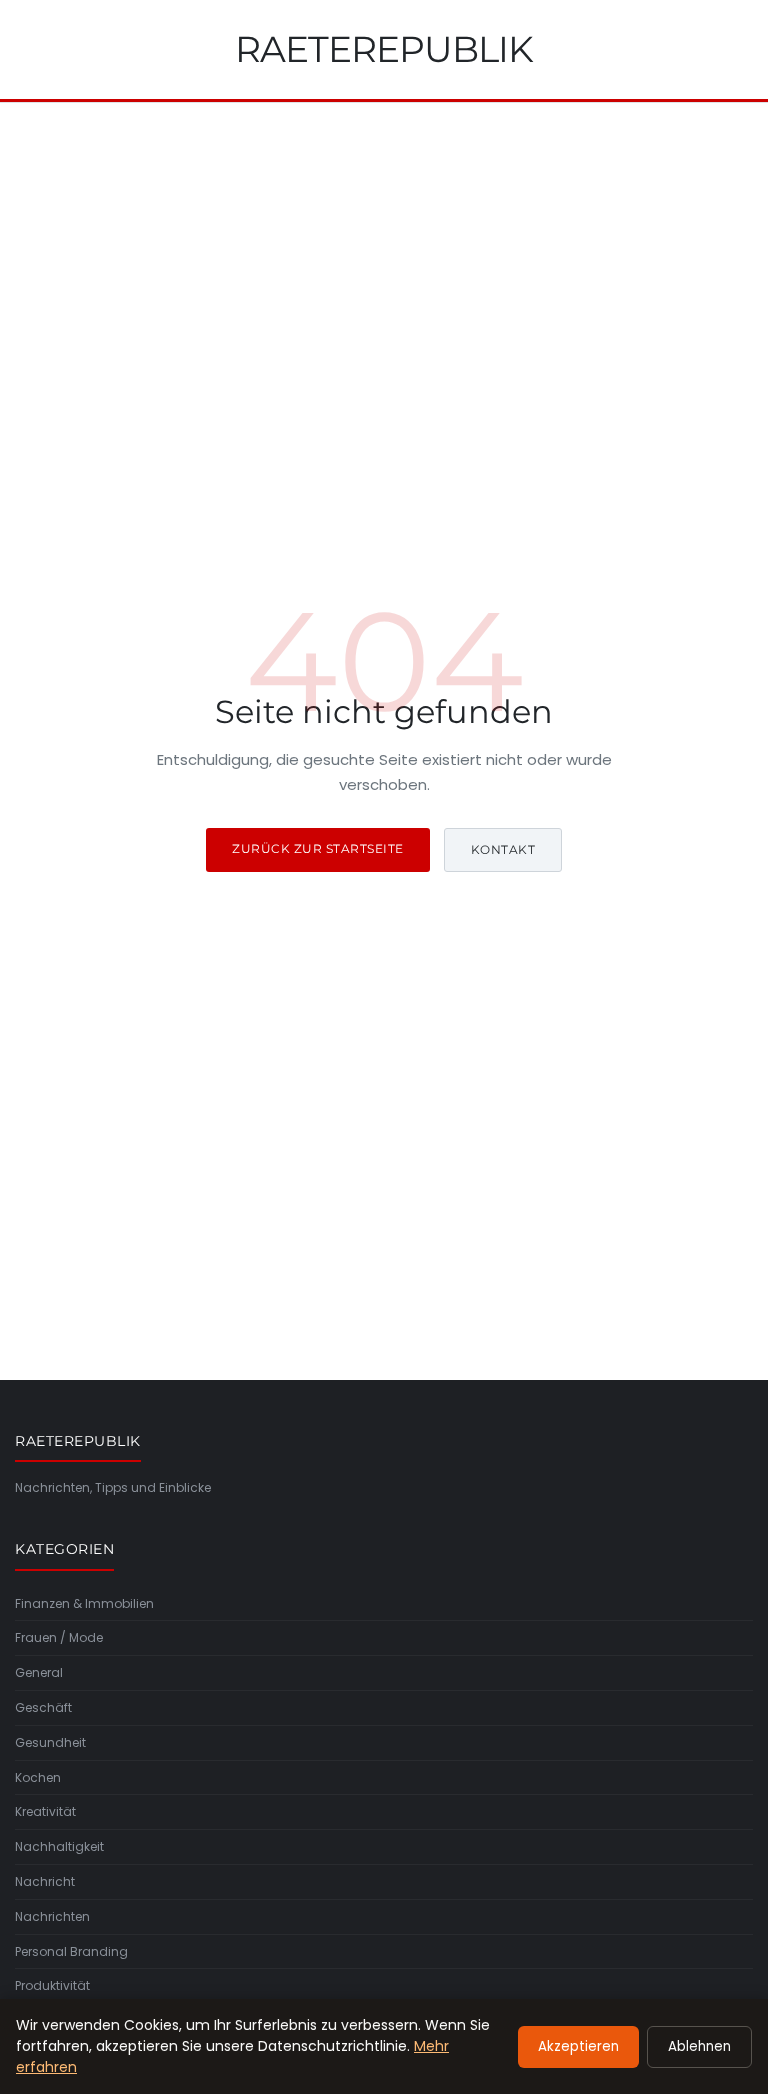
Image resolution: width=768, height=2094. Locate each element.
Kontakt (503, 849)
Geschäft (43, 1707)
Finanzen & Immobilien (84, 1603)
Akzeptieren (578, 2046)
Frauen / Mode (59, 1637)
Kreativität (45, 1811)
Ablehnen (699, 2046)
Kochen (38, 1777)
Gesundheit (50, 1742)
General (39, 1672)
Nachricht (45, 1881)
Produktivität (52, 1985)
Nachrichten (52, 1916)
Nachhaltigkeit (59, 1846)
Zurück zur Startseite (318, 848)
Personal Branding (71, 1951)
